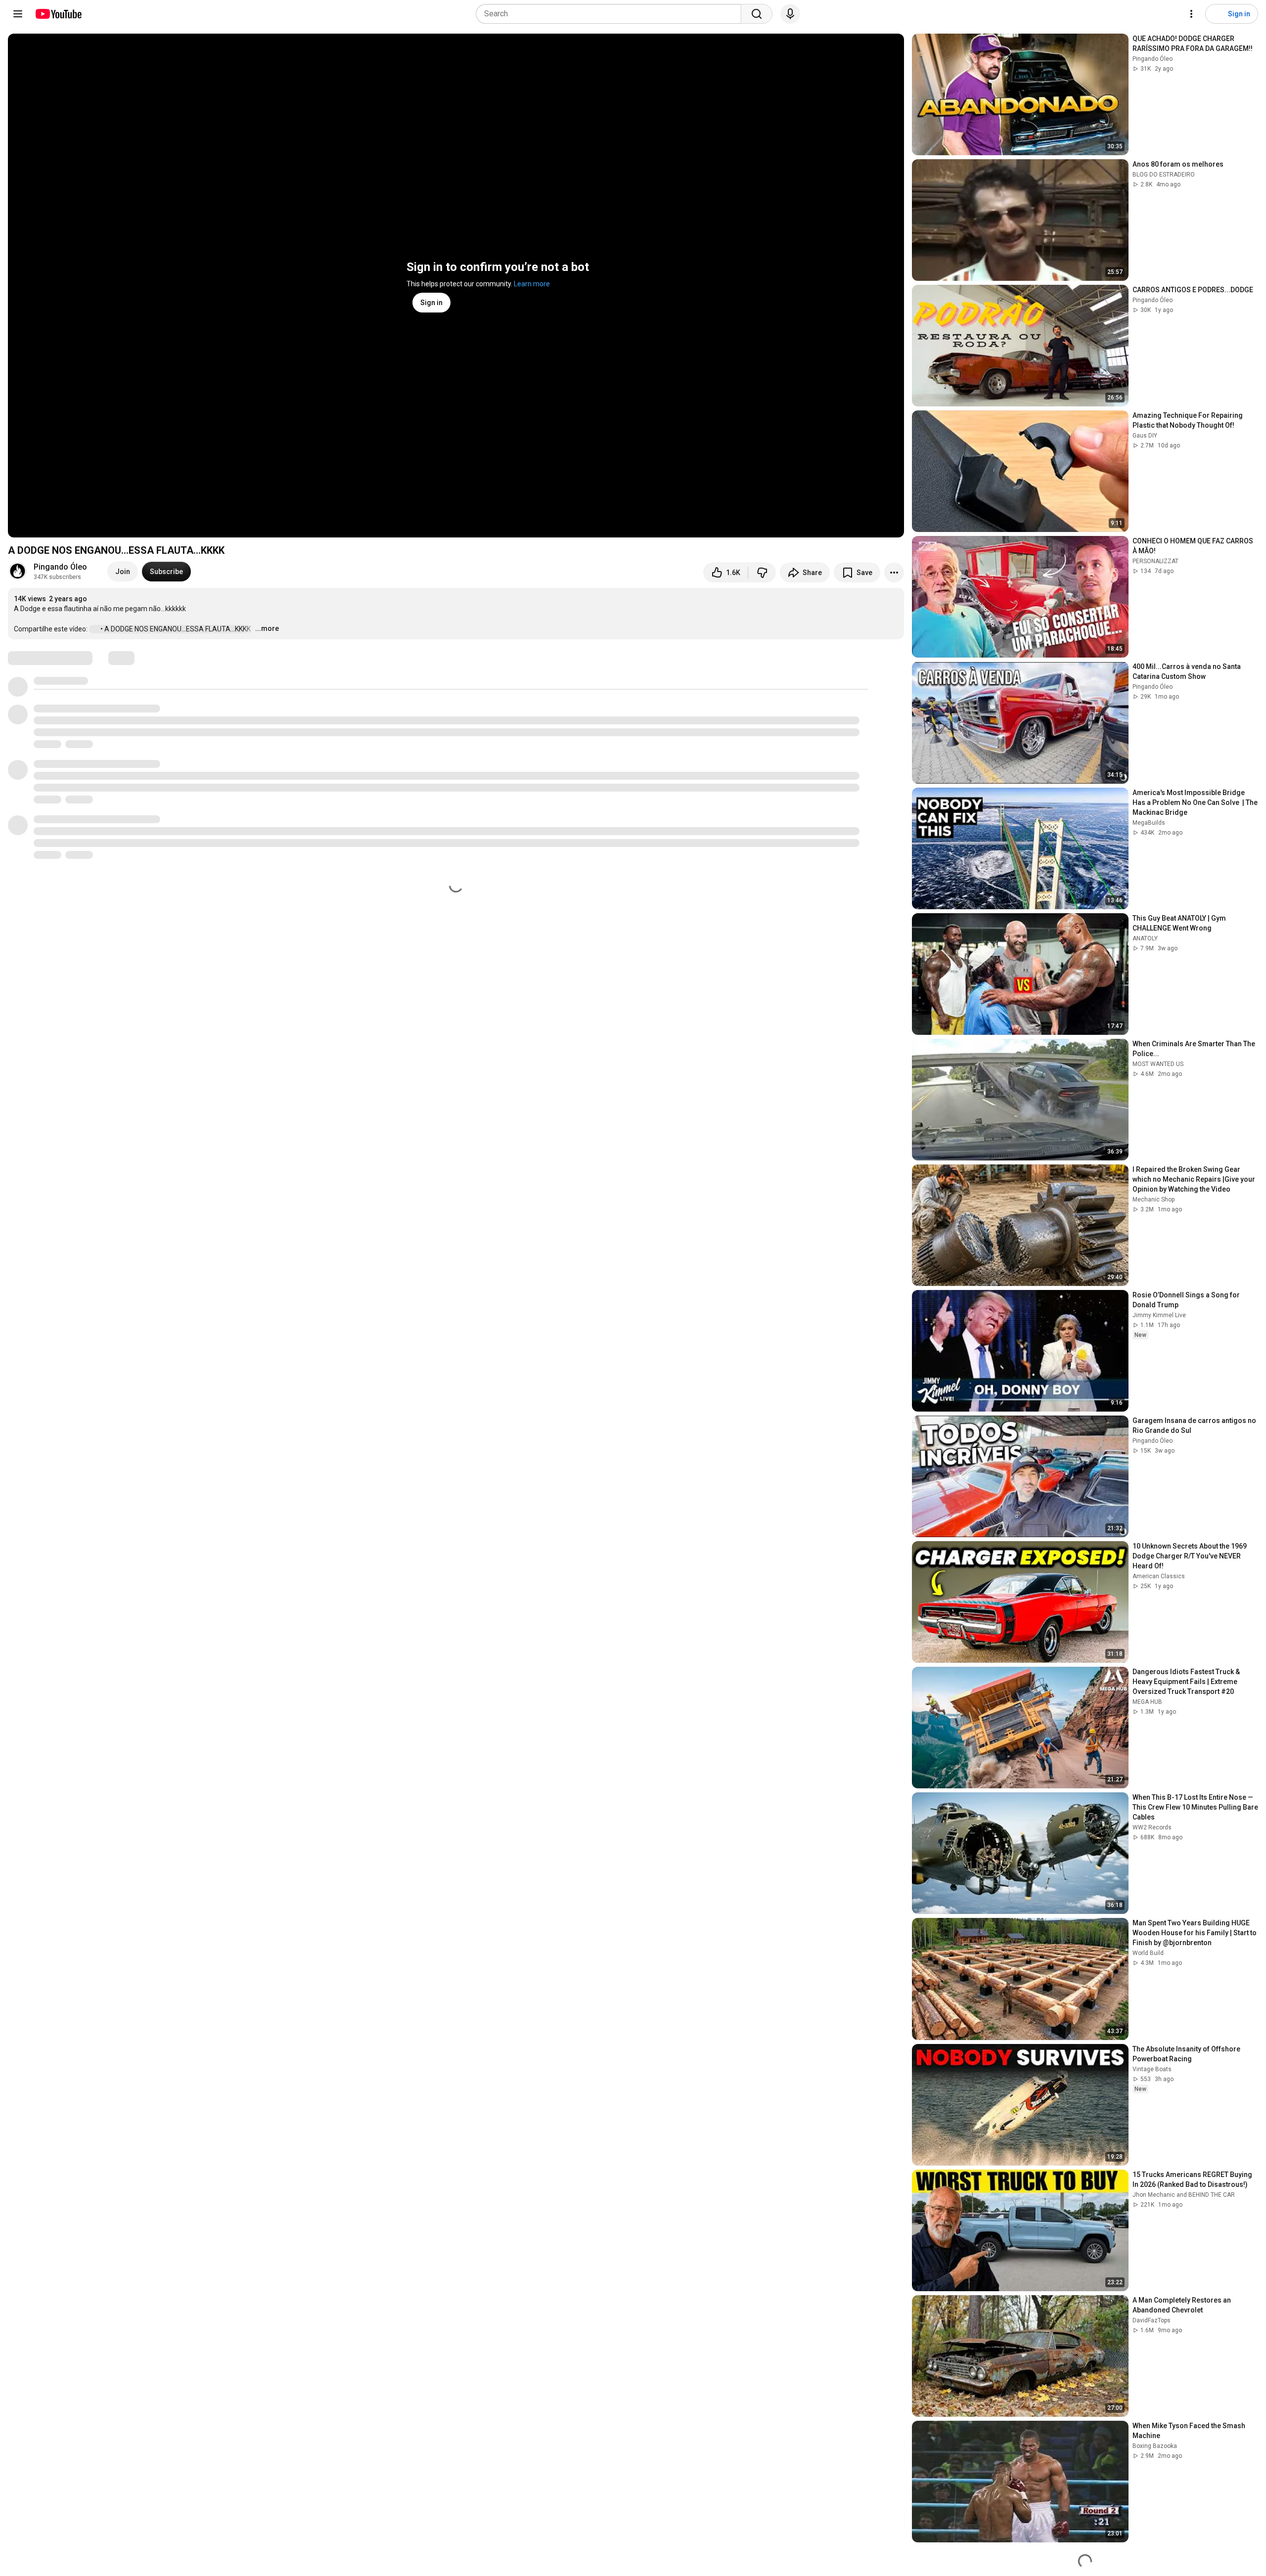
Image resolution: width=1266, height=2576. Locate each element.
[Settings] (1191, 14)
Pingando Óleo (60, 567)
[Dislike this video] (762, 573)
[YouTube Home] (58, 14)
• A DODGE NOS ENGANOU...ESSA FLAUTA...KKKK (176, 629)
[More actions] (894, 573)
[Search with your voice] (790, 14)
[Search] (757, 14)
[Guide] (18, 14)
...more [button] (267, 628)
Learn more (532, 284)
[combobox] (611, 14)
